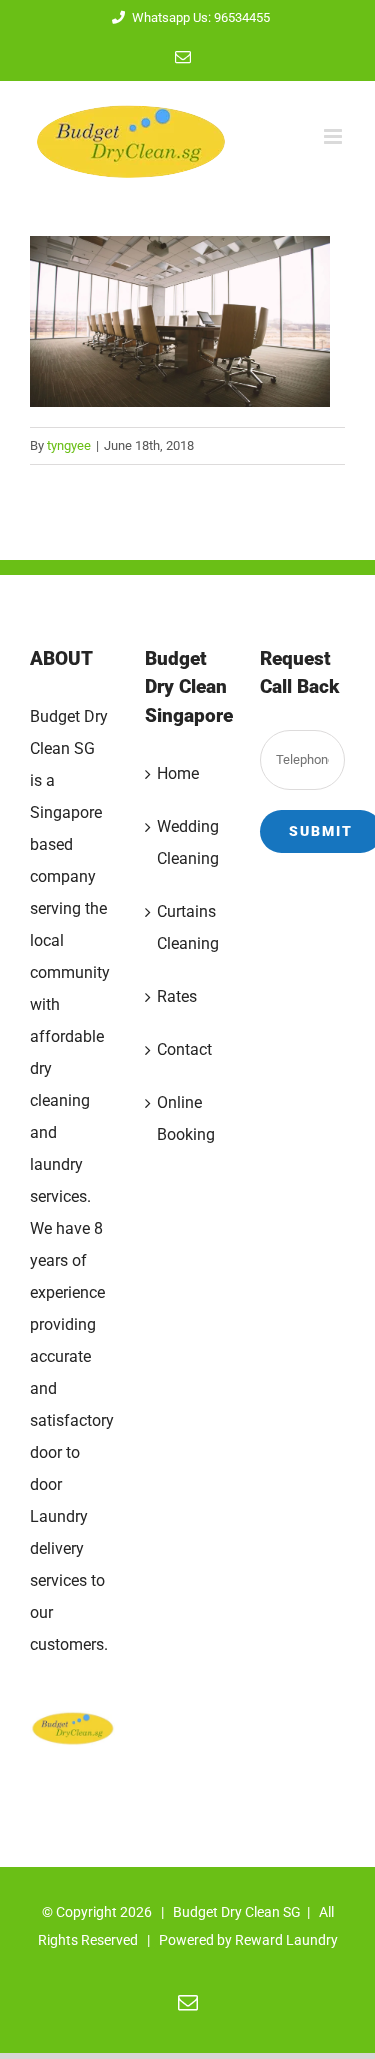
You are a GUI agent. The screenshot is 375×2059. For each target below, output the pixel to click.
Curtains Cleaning (188, 927)
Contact (184, 1049)
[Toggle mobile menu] (334, 136)
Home (178, 773)
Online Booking (186, 1118)
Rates (177, 996)
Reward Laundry (286, 1940)
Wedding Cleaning (188, 842)
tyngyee (69, 445)
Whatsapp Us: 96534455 (201, 17)
